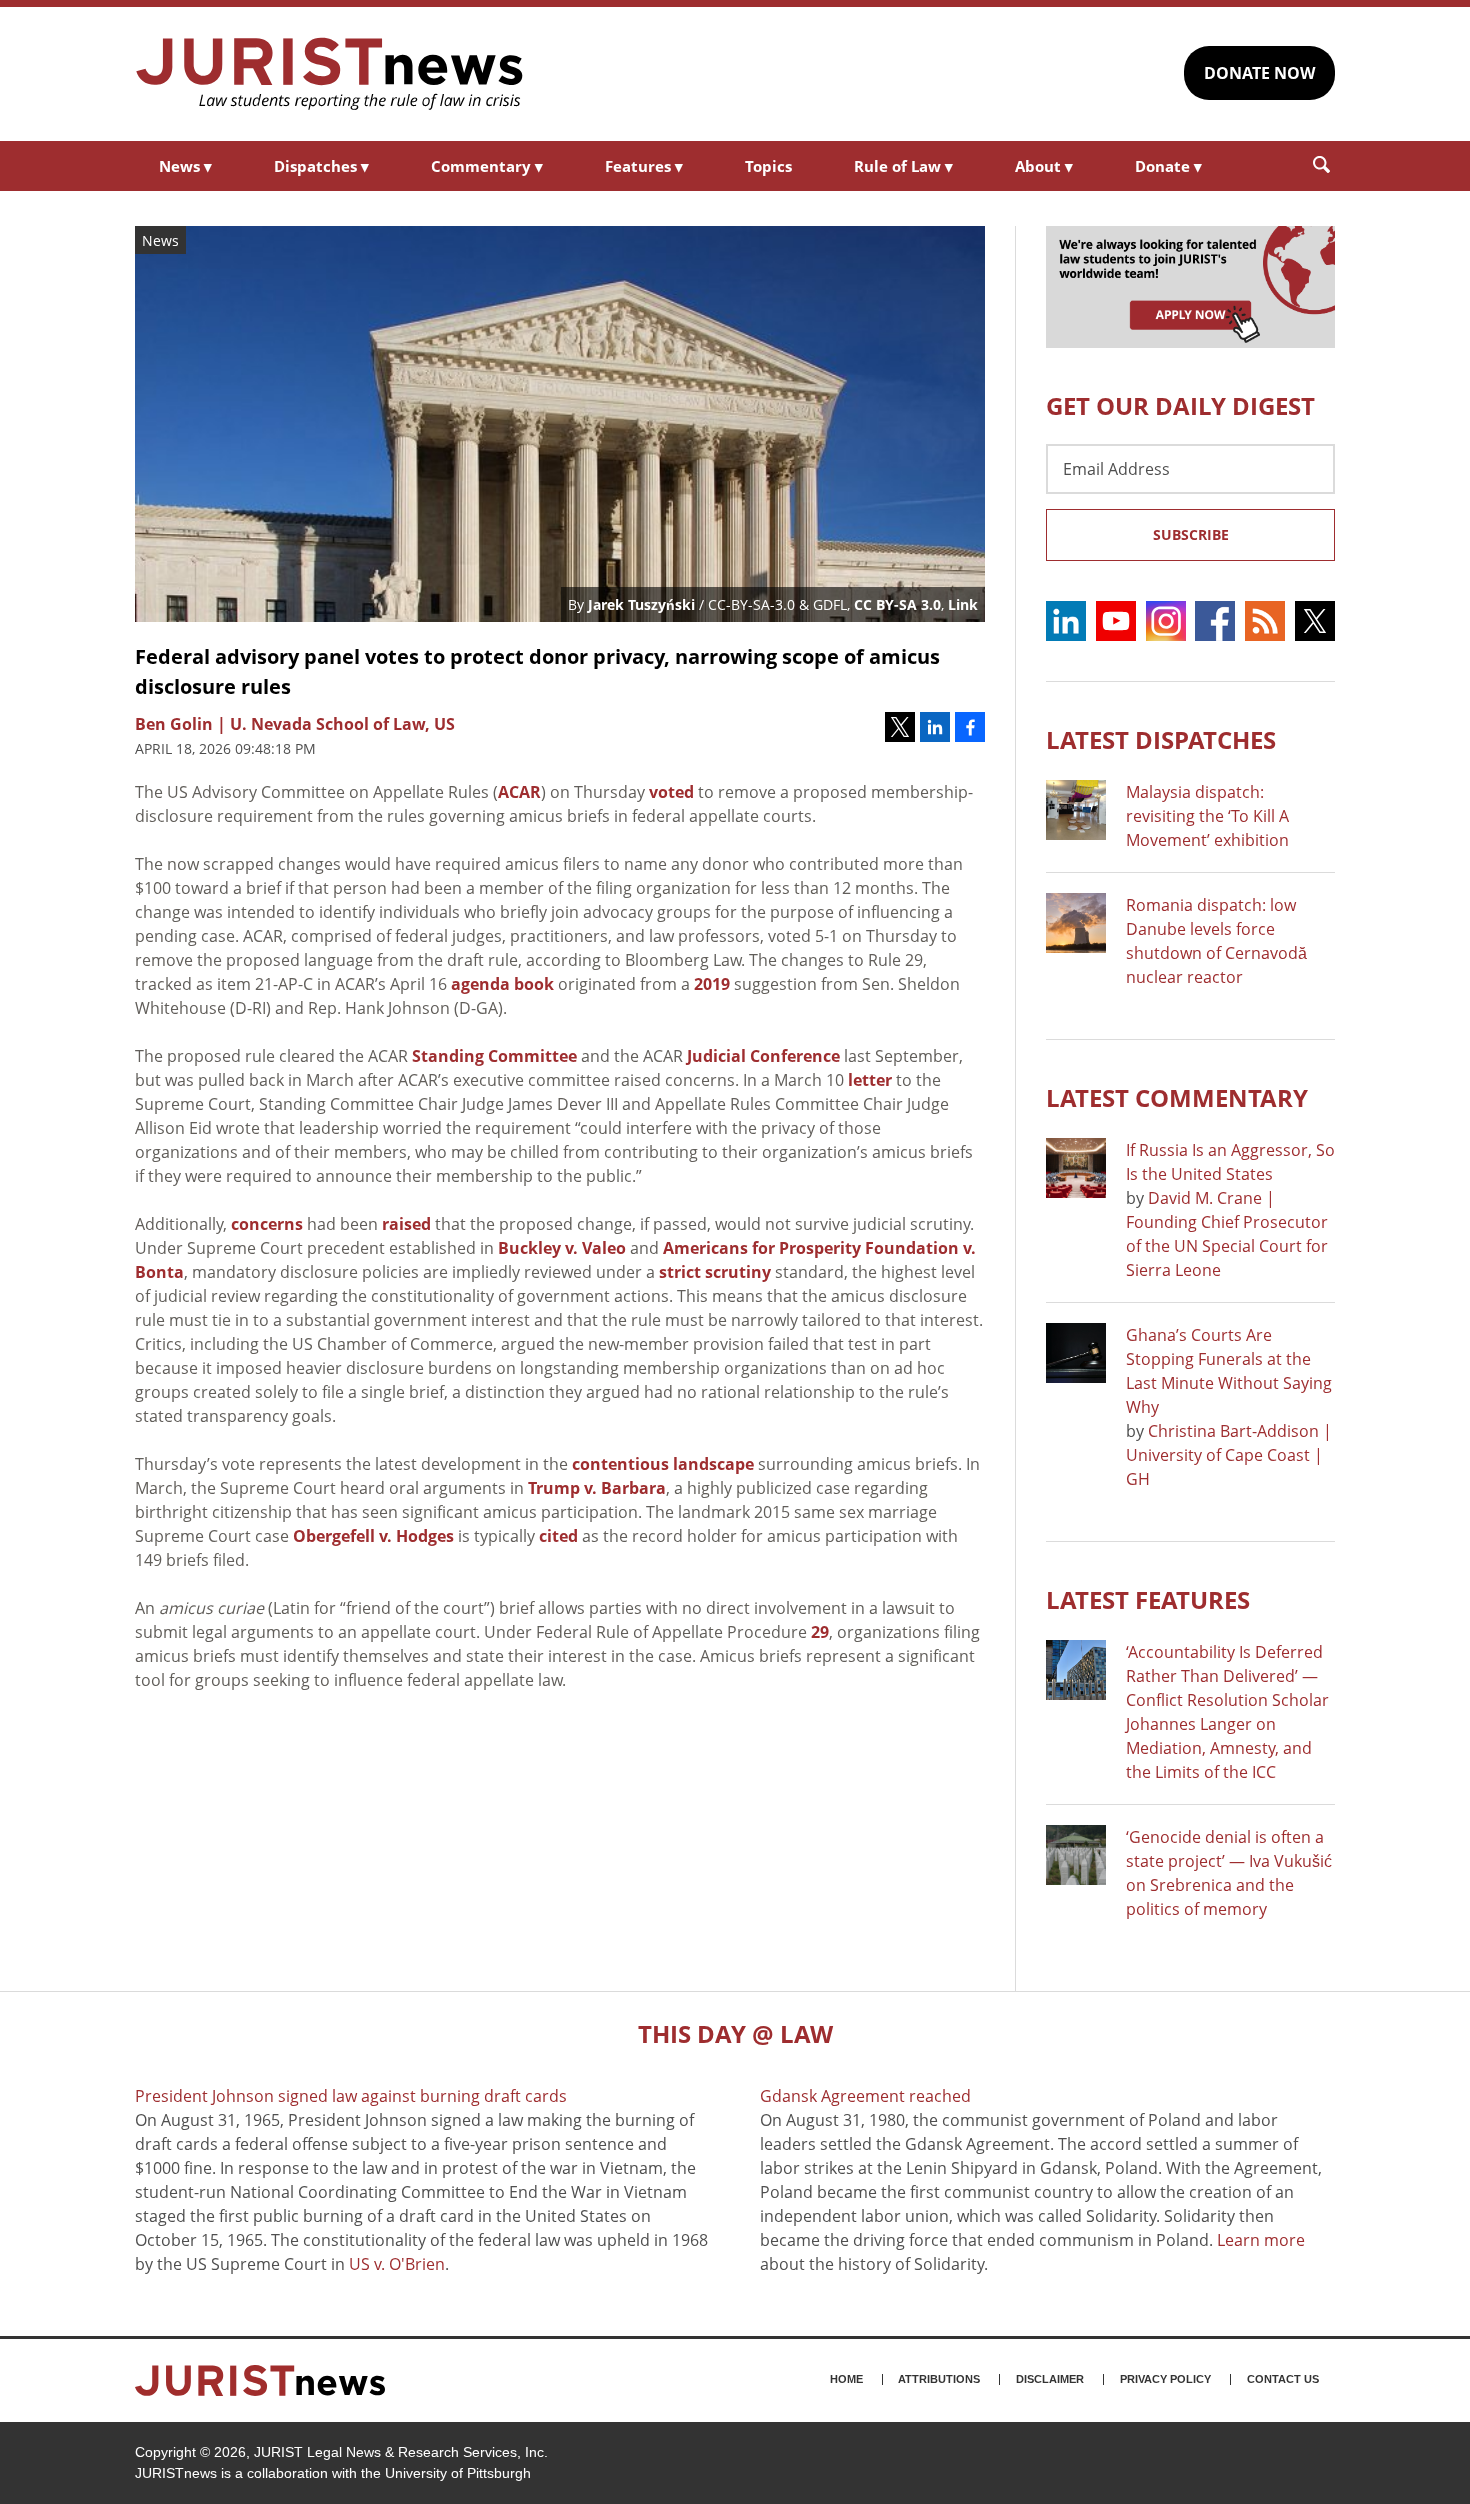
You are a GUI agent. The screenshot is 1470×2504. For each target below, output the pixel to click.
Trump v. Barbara (597, 1488)
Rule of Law (903, 166)
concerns (267, 1224)
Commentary (487, 166)
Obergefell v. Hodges (373, 1536)
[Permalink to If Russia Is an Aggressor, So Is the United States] (1076, 1168)
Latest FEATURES (1148, 1599)
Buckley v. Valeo (562, 1248)
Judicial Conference (763, 1056)
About (1044, 166)
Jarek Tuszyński (641, 604)
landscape (713, 1464)
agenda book (502, 984)
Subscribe (1191, 534)
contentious (620, 1464)
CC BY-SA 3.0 (897, 604)
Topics (768, 166)
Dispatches (321, 166)
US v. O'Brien (397, 2264)
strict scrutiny (715, 1272)
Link (963, 604)
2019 (712, 984)
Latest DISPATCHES (1161, 739)
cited (558, 1536)
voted (671, 792)
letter (870, 1080)
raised (406, 1224)
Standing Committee (494, 1056)
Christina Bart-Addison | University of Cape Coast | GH (1229, 1455)
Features (644, 166)
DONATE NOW (1259, 73)
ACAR (519, 792)
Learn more (1261, 2240)
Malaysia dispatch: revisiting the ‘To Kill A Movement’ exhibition (1207, 816)
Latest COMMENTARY (1177, 1097)
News (185, 166)
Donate (1168, 166)
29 (820, 1632)
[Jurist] (330, 74)
